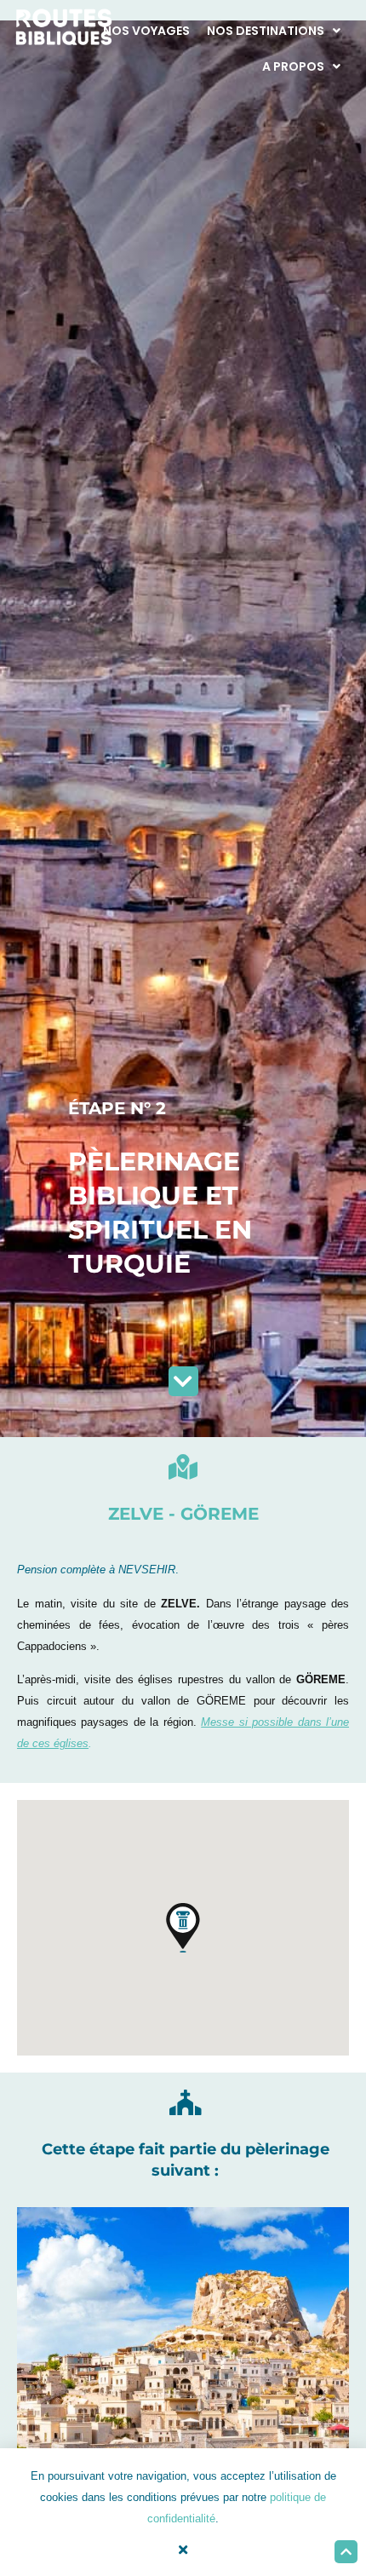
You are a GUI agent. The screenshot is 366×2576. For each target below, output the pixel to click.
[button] (183, 1928)
